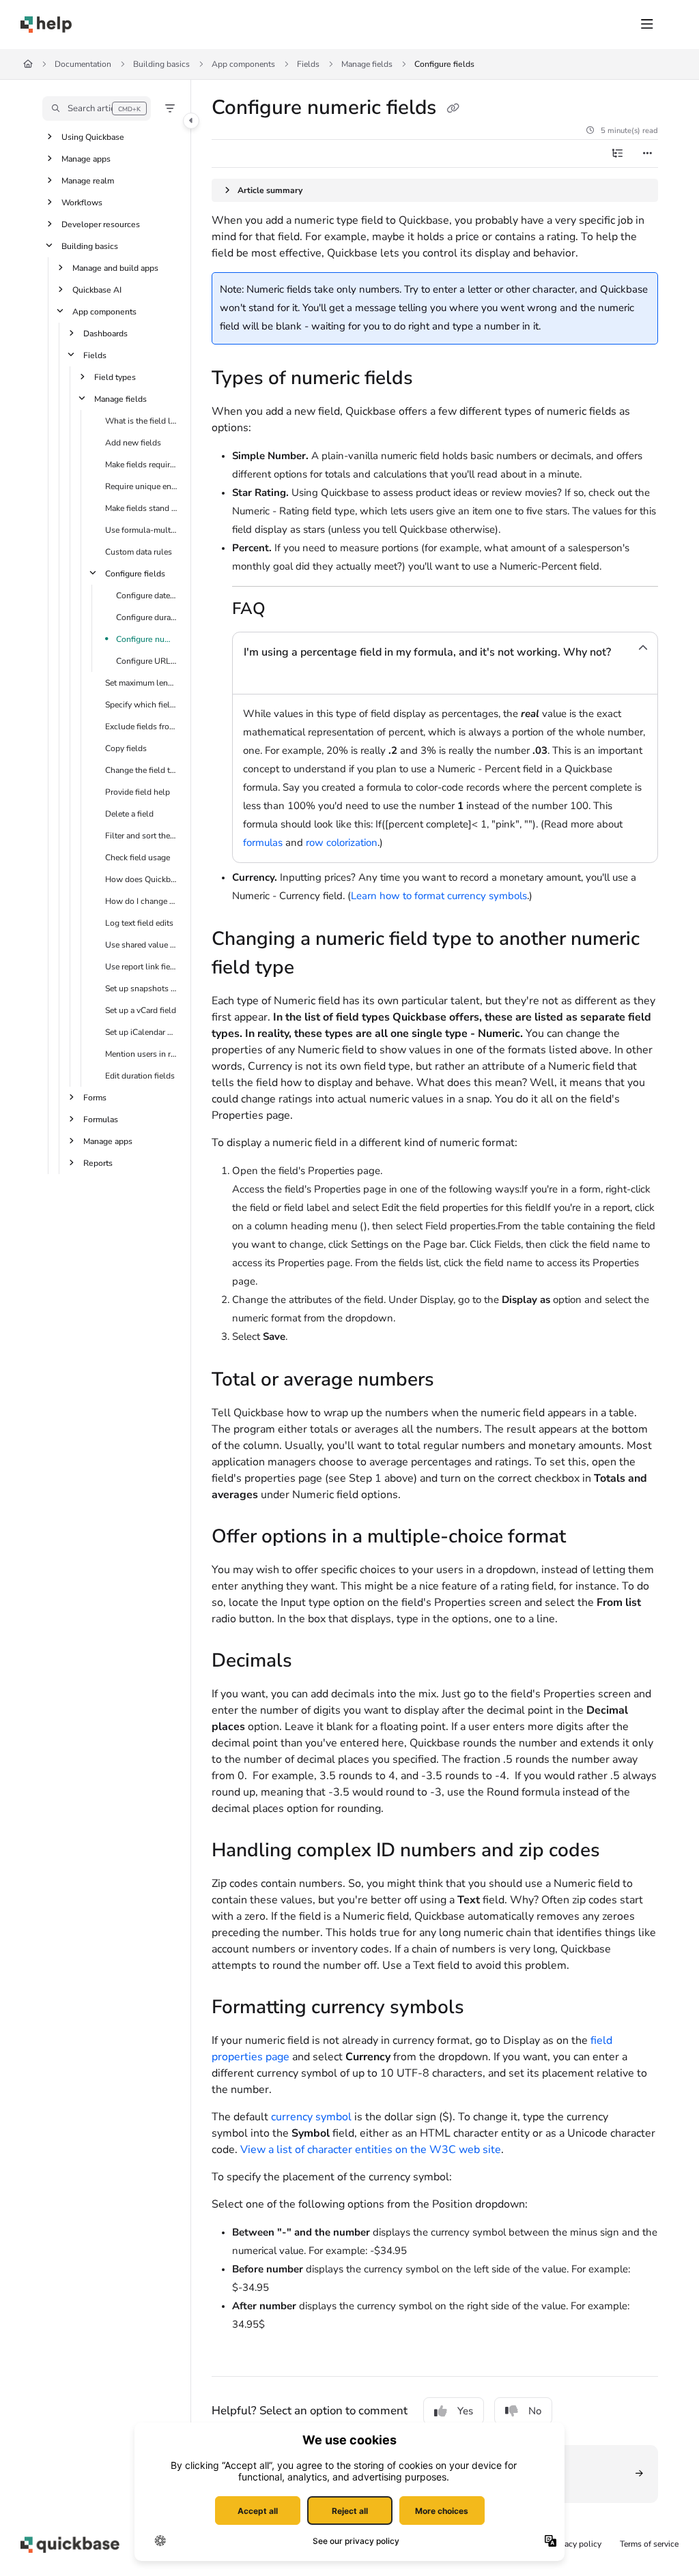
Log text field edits (139, 923)
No (535, 2411)
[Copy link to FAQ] (287, 610)
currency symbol (311, 2117)
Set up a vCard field (141, 1010)
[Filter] (170, 108)
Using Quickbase (93, 137)
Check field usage (138, 858)
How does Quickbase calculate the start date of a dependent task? (141, 879)
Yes (465, 2411)
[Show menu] (647, 25)
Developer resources (101, 224)
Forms (95, 1098)
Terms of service (649, 2544)
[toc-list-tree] (617, 153)
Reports (98, 1163)
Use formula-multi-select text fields (141, 530)
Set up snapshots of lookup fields (141, 989)
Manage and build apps (115, 268)
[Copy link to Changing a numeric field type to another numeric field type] (315, 969)
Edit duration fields (140, 1076)
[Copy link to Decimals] (313, 1662)
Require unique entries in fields (141, 486)
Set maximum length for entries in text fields (141, 683)
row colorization (342, 843)
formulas (263, 843)
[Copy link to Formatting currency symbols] (485, 2008)
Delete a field (129, 814)
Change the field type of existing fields (141, 770)
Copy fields (126, 748)
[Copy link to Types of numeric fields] (434, 379)
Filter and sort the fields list (141, 836)
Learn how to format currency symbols (439, 896)
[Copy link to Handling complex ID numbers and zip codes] (621, 1851)
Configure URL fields (147, 661)
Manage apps (86, 159)
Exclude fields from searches (141, 727)
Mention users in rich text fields (141, 1054)
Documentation (83, 64)
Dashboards (105, 334)
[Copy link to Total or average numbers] (455, 1381)
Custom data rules (139, 552)
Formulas (101, 1119)
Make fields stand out (141, 508)
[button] (97, 108)
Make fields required (141, 465)
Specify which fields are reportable (141, 705)
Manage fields (367, 64)
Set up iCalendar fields (141, 1032)
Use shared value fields (141, 945)
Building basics (161, 64)
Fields (308, 64)
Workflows (82, 203)
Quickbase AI (97, 290)
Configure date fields (147, 596)
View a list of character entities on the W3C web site (371, 2150)
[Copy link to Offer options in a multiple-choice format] (587, 1538)
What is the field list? (141, 421)
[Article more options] (647, 153)
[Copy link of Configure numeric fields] (453, 108)
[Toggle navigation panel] (191, 121)
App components (243, 64)
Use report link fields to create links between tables (141, 967)
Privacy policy (576, 2544)
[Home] (46, 25)
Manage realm (88, 181)
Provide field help (138, 792)
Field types (115, 377)
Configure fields (444, 64)
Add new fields (133, 443)
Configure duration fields (147, 617)
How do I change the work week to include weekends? (141, 901)
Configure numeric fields (147, 639)
